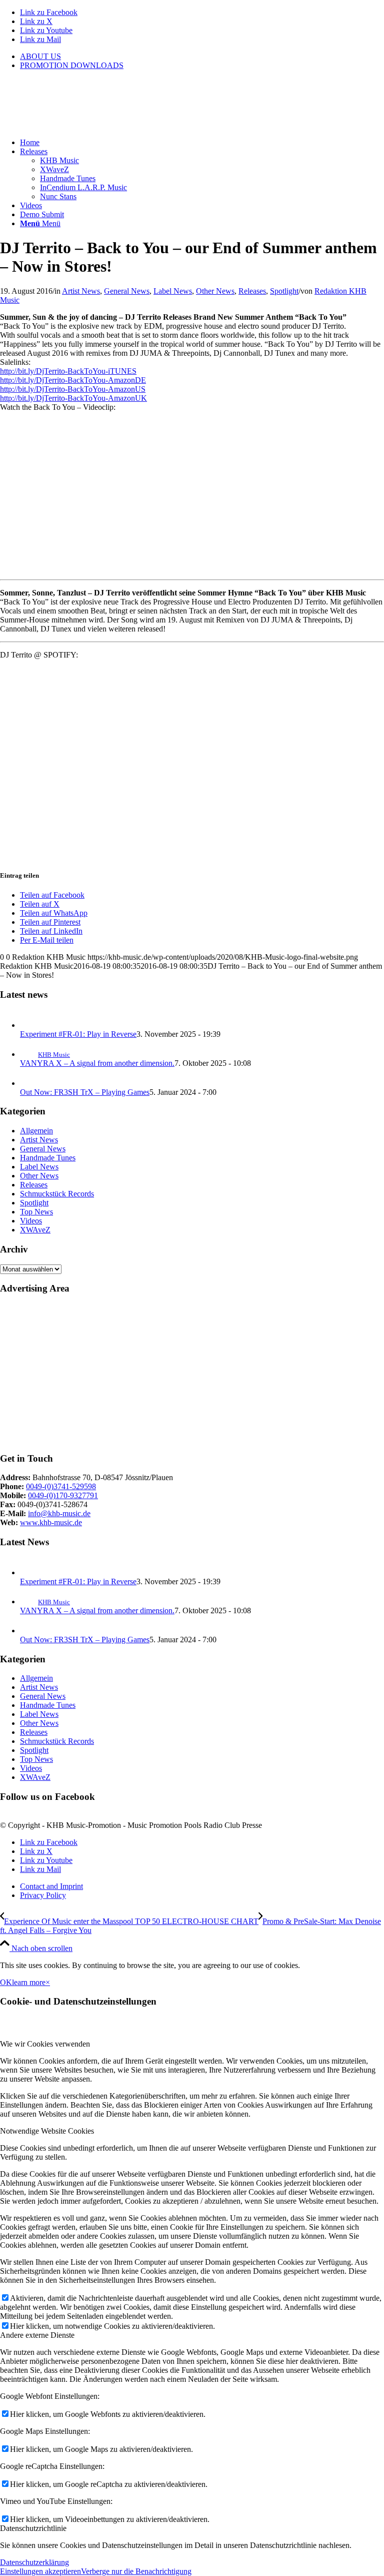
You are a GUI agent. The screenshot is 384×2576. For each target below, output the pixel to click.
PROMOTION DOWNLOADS (72, 65)
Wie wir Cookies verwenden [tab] (45, 2044)
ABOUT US (40, 56)
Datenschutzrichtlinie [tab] (33, 2528)
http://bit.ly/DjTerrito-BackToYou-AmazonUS (73, 389)
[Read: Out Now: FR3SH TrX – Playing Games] (29, 1083)
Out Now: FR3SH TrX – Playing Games (85, 1092)
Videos (31, 1221)
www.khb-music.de (51, 1522)
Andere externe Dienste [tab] (37, 2335)
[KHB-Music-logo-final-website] (75, 125)
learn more (29, 1982)
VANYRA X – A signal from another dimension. (97, 1063)
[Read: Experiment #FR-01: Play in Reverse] (29, 1025)
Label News (173, 291)
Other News (215, 291)
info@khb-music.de (59, 1513)
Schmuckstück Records (57, 1194)
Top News (36, 1212)
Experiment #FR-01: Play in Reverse (78, 1034)
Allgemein (36, 1131)
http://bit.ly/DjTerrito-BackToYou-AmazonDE (73, 380)
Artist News (81, 291)
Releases (252, 291)
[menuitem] (202, 57)
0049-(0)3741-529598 (61, 1486)
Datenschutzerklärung (34, 2562)
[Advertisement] (192, 1374)
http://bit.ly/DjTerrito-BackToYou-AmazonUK (73, 398)
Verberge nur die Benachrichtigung (136, 2571)
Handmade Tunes (48, 1158)
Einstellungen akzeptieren (40, 2571)
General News (127, 291)
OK (6, 1982)
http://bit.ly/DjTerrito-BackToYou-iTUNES (68, 371)
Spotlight (284, 291)
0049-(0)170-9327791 (63, 1495)
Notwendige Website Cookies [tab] (47, 2131)
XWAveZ (35, 1230)
